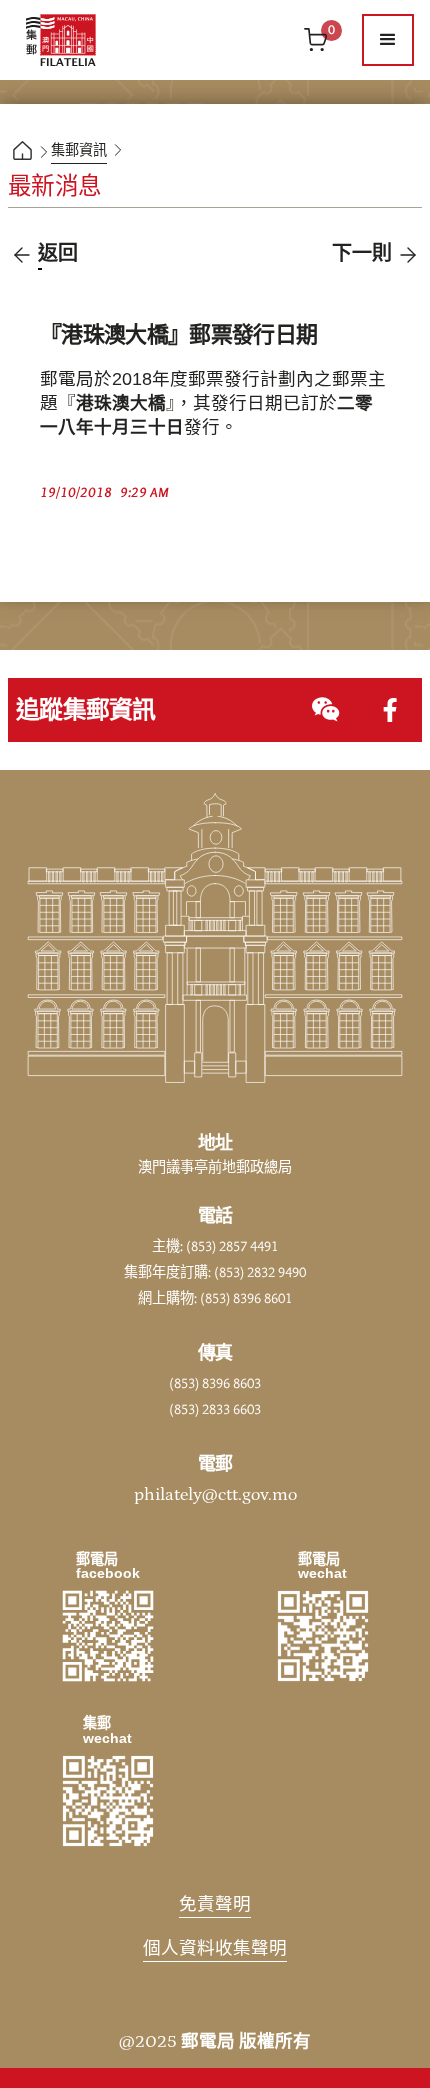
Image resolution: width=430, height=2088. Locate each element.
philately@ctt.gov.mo (215, 1495)
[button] (388, 40)
